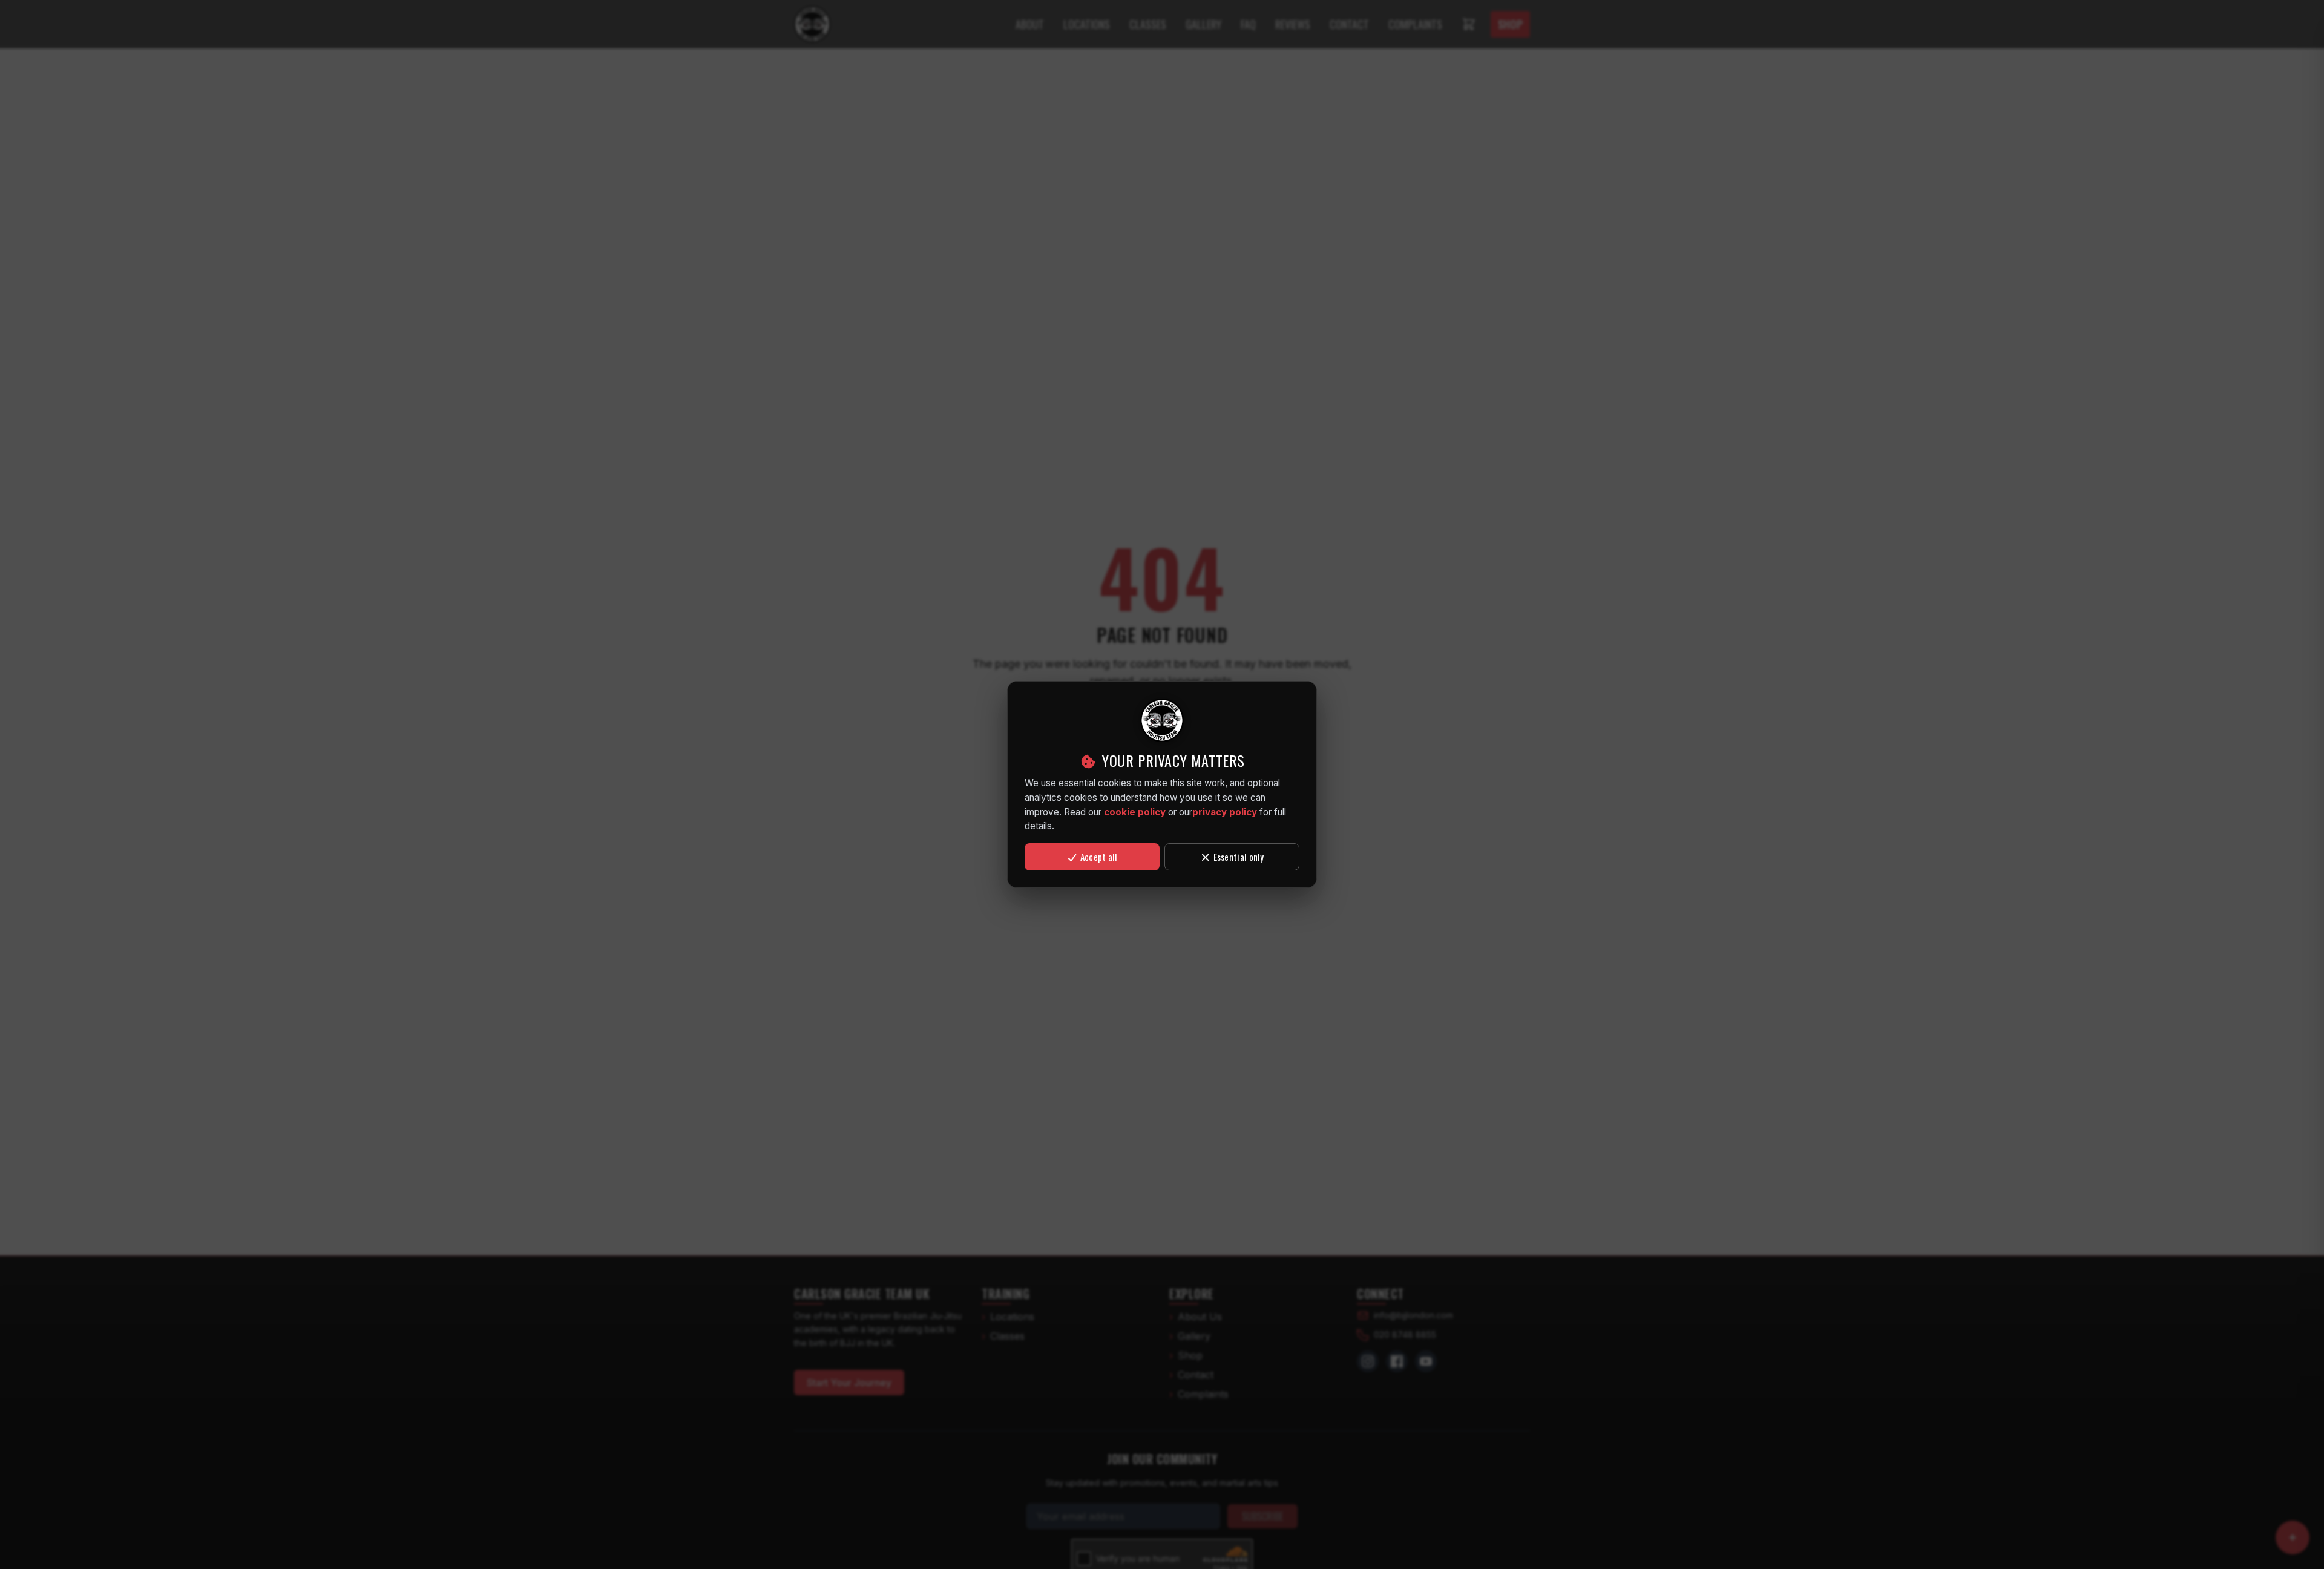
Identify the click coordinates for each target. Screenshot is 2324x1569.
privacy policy (1225, 812)
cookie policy (1135, 812)
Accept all (1098, 857)
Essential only (1238, 857)
